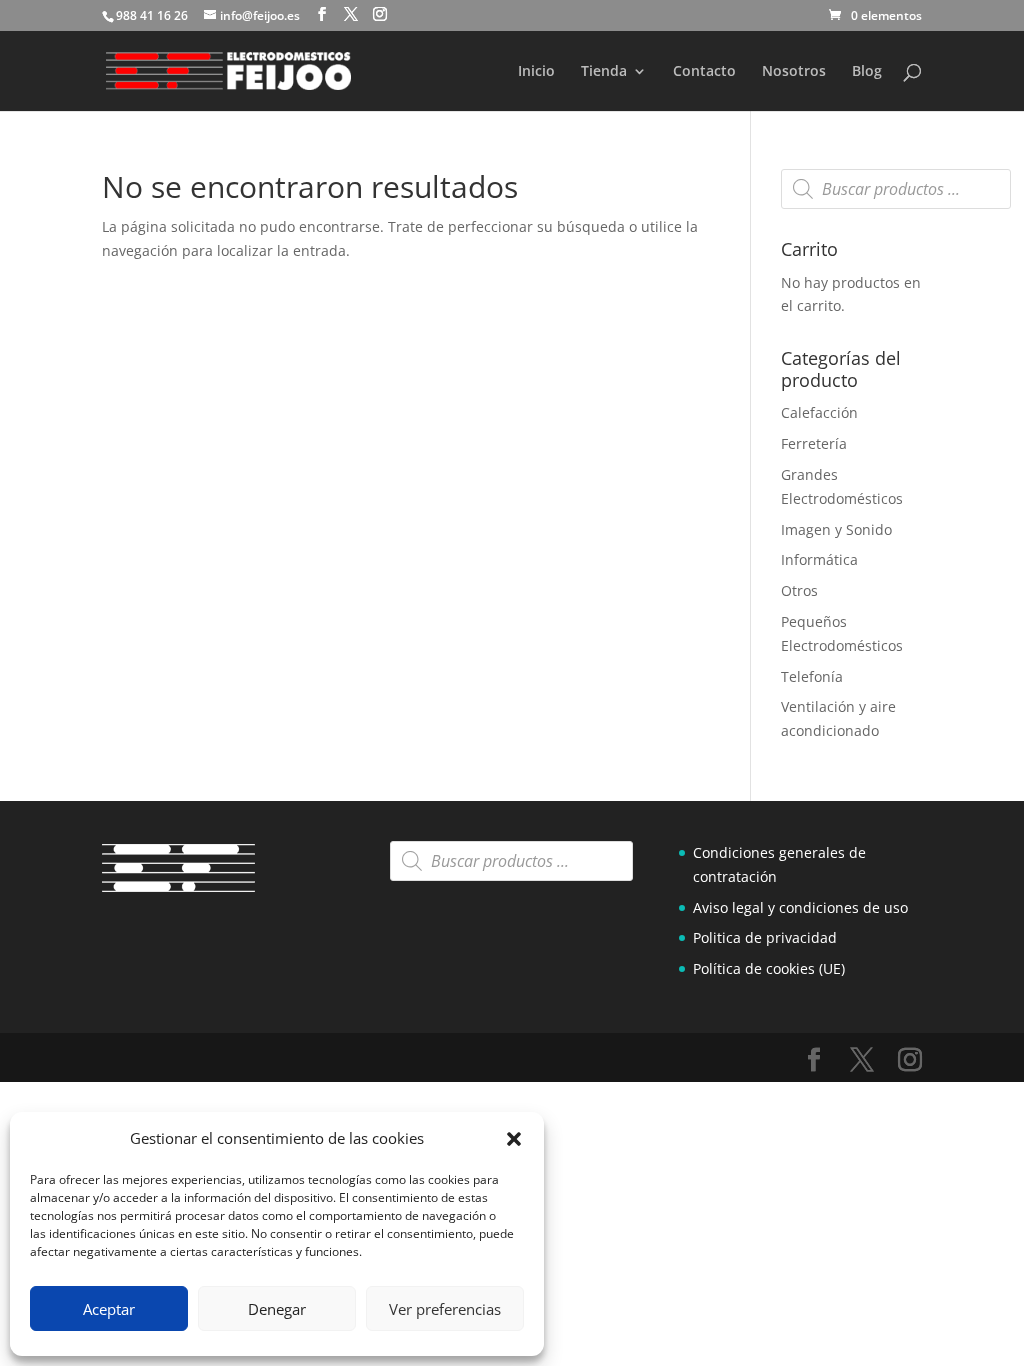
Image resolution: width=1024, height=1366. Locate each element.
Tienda (604, 72)
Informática (819, 559)
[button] (514, 1139)
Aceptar (109, 1309)
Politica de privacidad (765, 937)
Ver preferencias (445, 1309)
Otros (799, 590)
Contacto (704, 72)
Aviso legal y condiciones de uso (800, 907)
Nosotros (794, 72)
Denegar (277, 1309)
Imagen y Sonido (836, 529)
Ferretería (814, 443)
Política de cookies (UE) (769, 968)
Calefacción (819, 412)
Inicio (536, 72)
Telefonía (812, 676)
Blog (867, 72)
